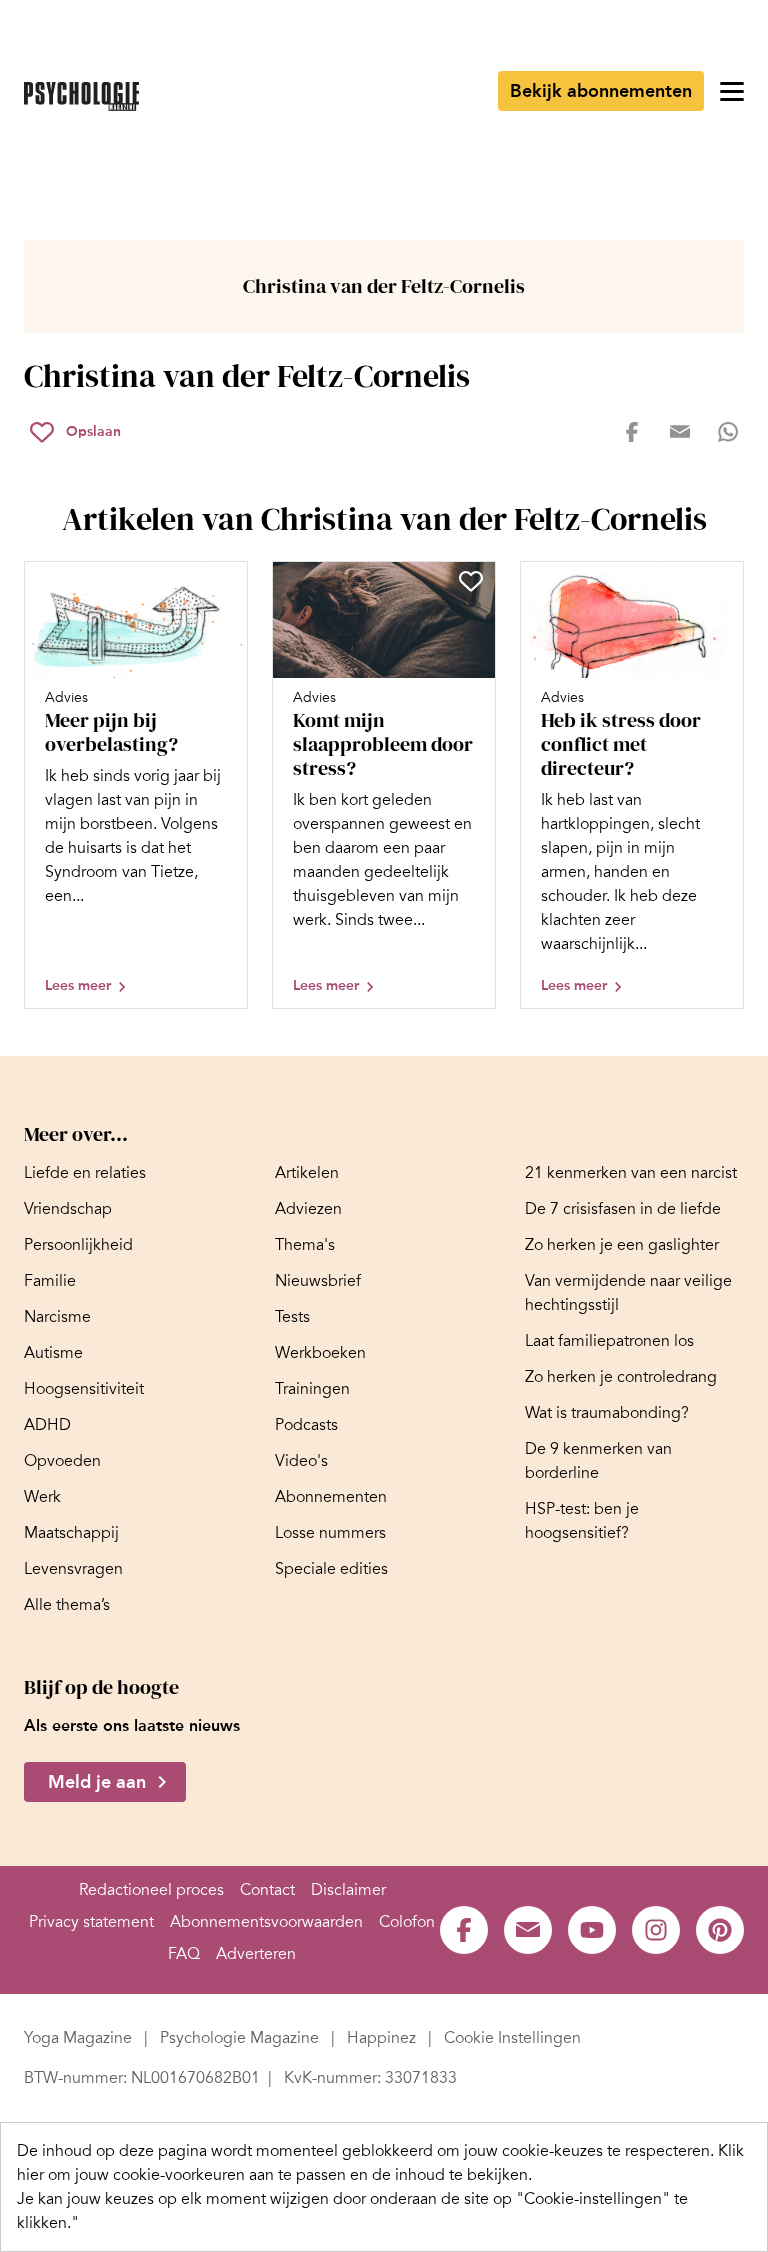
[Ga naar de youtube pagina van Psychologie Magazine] (592, 1930)
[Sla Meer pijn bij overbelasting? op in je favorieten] (223, 581)
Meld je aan (97, 1782)
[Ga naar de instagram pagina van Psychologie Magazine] (656, 1930)
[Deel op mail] (680, 432)
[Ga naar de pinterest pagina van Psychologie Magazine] (720, 1930)
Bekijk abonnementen (601, 91)
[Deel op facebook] (632, 432)
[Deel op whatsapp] (728, 432)
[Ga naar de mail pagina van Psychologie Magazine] (528, 1930)
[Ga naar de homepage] (81, 96)
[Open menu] (732, 91)
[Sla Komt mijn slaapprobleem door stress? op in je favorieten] (471, 581)
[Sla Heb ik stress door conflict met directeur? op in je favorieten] (719, 581)
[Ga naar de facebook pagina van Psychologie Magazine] (464, 1930)
